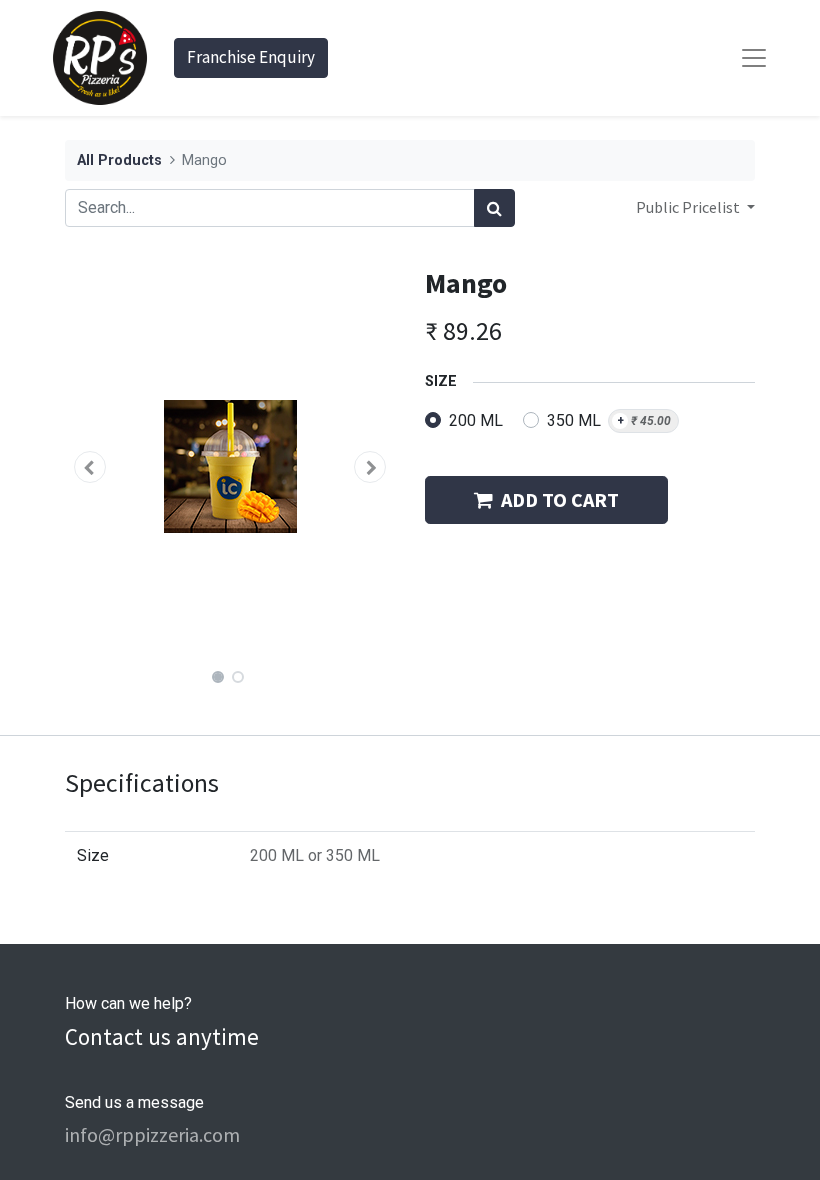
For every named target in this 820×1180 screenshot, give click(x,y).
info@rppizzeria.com (152, 1134)
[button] (90, 467)
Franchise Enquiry (251, 57)
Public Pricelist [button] (689, 207)
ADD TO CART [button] (560, 499)
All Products (119, 160)
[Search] (494, 208)
